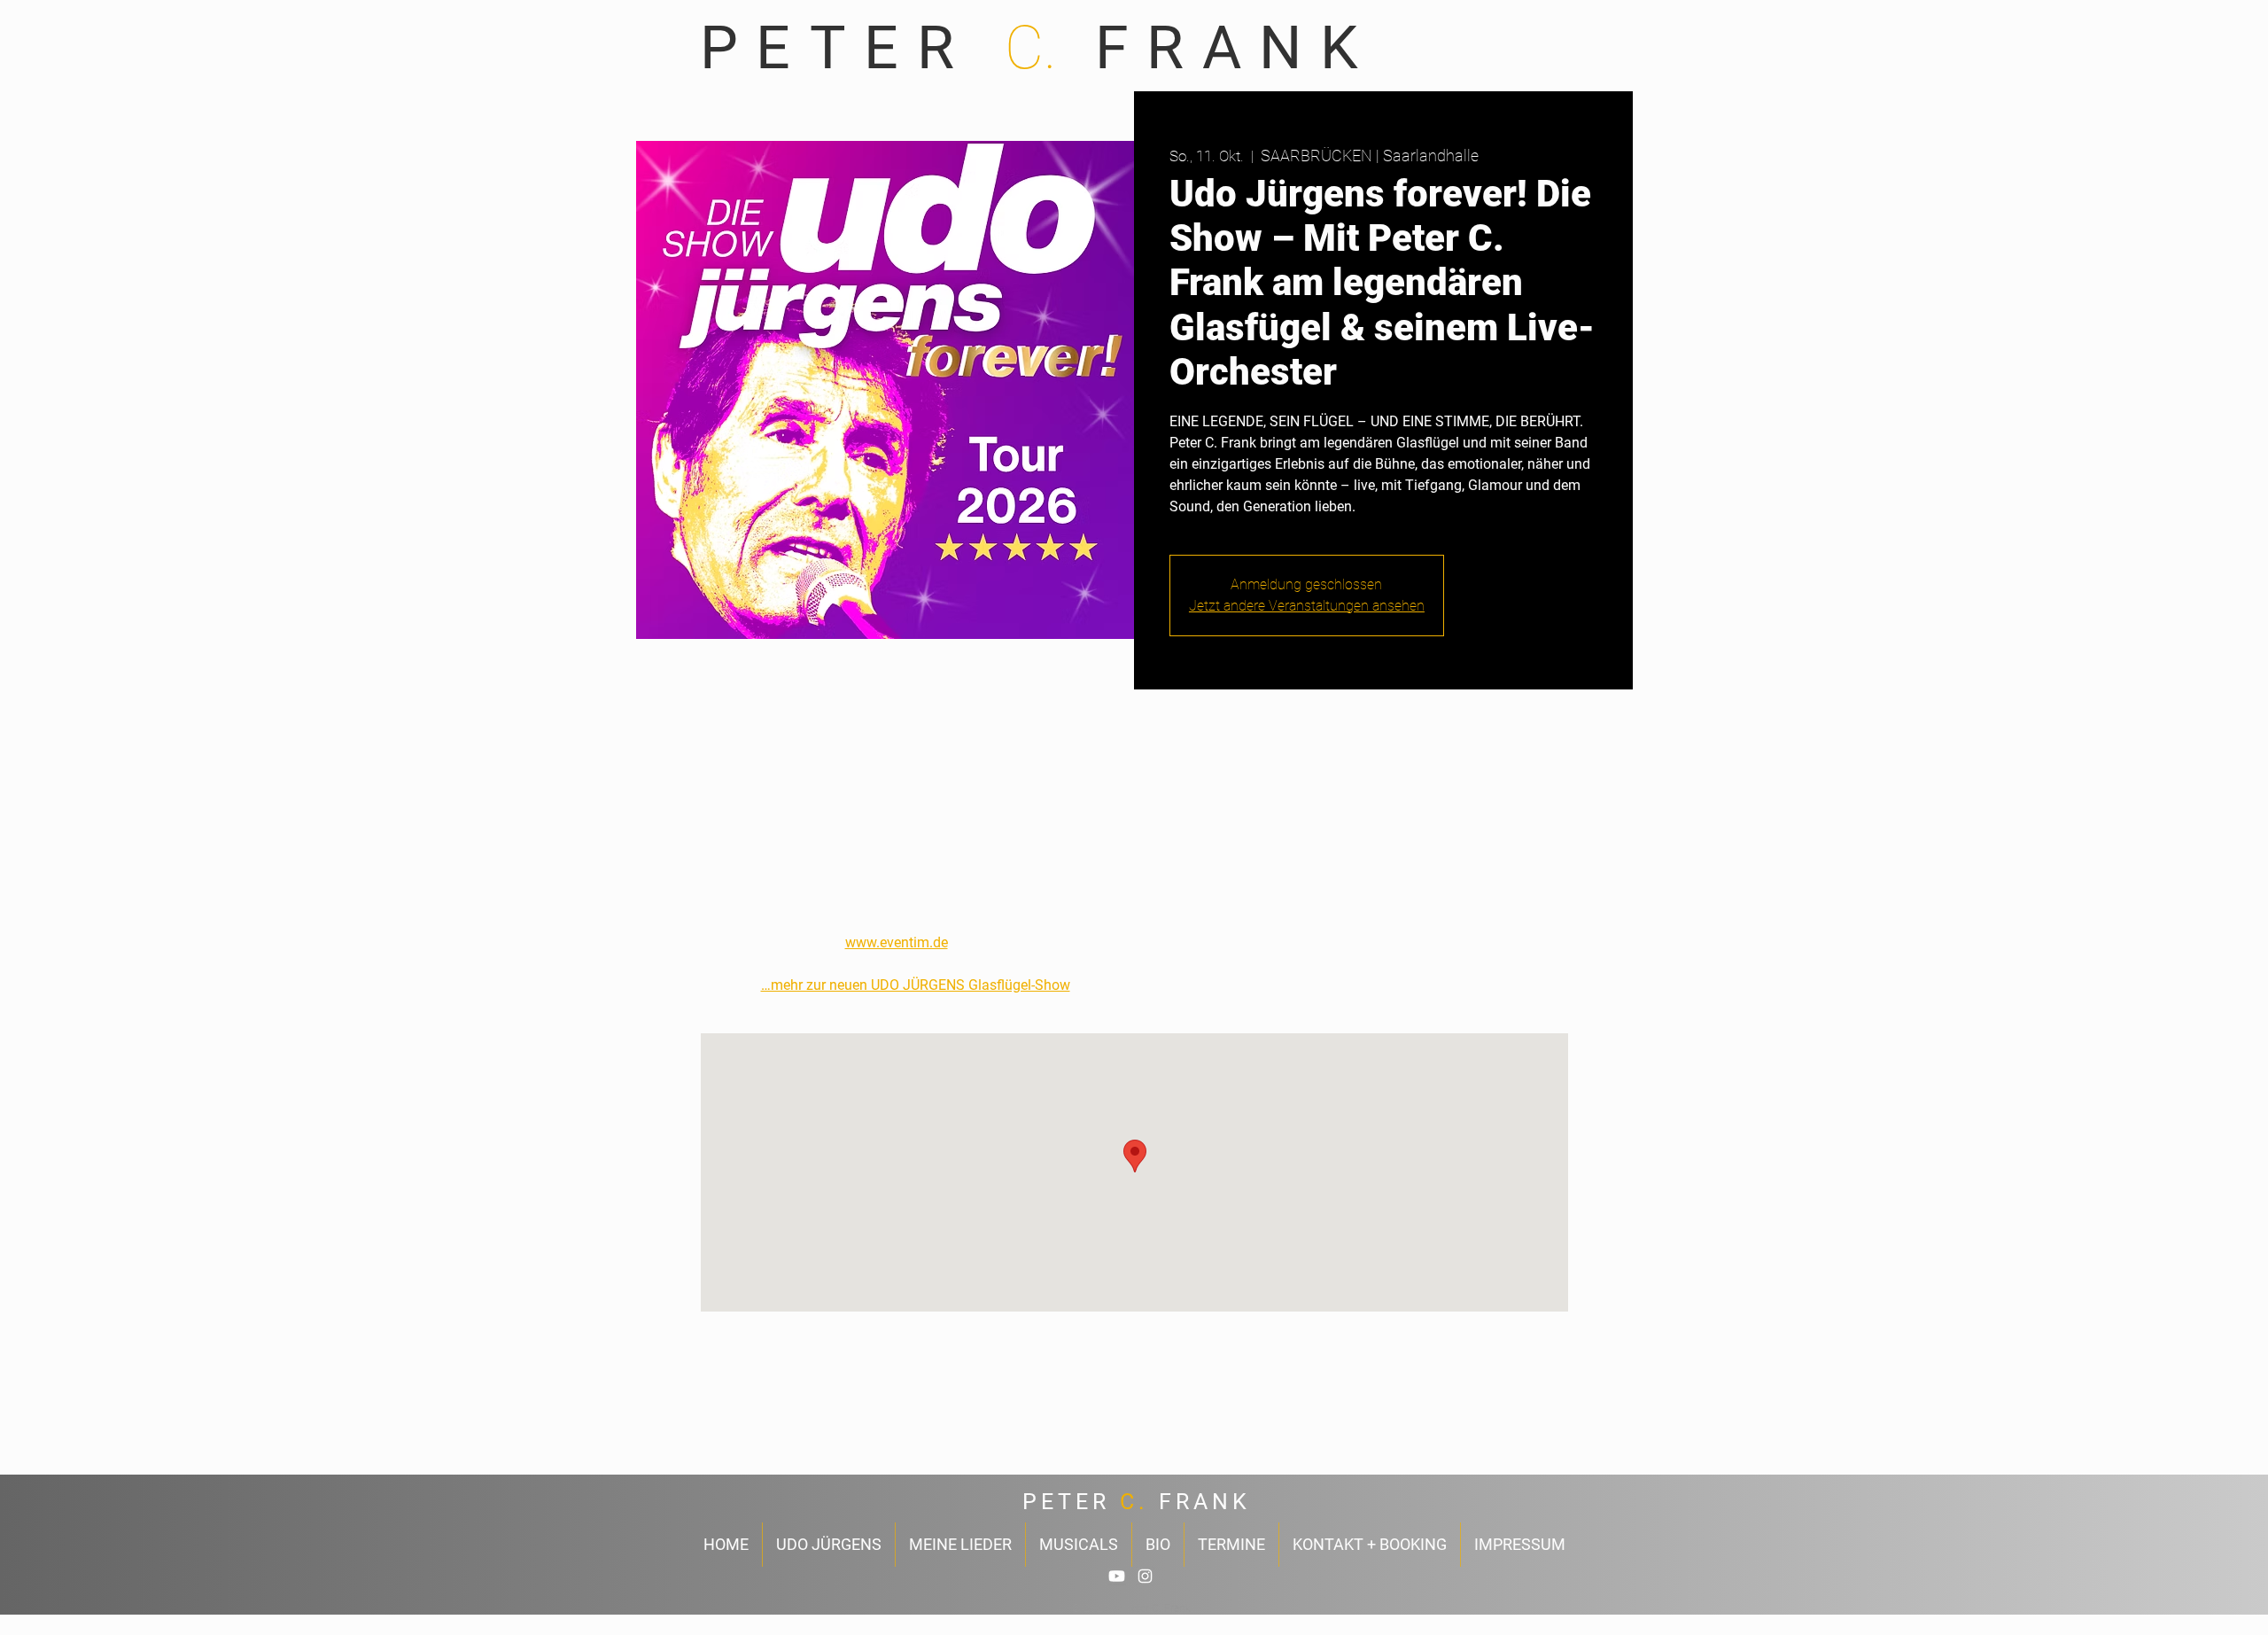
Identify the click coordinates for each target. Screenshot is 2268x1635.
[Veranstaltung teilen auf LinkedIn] (856, 1428)
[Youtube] (1117, 1576)
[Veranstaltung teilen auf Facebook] (769, 1428)
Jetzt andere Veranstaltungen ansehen (1307, 606)
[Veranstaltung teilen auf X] (813, 1428)
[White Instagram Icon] (1145, 1576)
